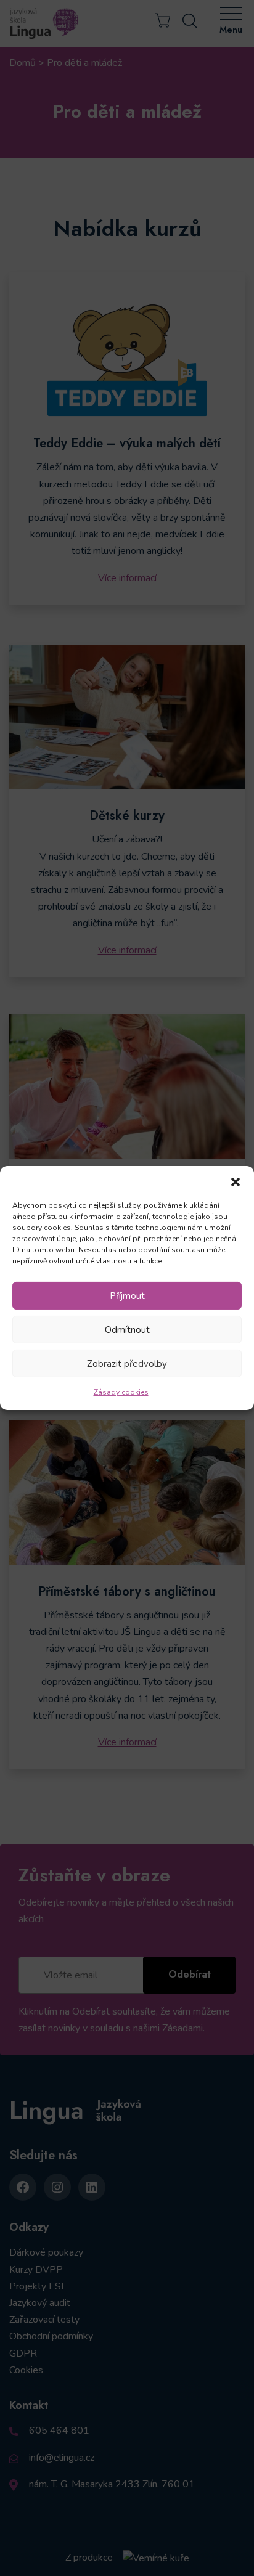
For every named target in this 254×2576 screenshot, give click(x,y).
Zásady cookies (121, 1392)
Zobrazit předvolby (127, 1363)
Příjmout (127, 1295)
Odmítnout (127, 1329)
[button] (236, 1181)
